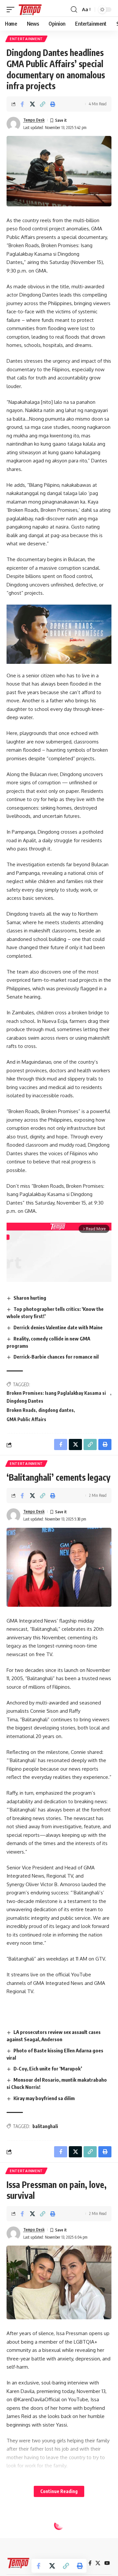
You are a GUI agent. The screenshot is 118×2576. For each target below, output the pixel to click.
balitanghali (45, 2126)
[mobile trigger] (12, 10)
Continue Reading (59, 2491)
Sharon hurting (30, 1298)
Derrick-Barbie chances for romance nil (56, 1357)
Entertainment (26, 39)
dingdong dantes (56, 1410)
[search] (74, 10)
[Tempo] (30, 10)
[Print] (53, 104)
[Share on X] (32, 104)
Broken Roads (21, 1410)
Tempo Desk (34, 120)
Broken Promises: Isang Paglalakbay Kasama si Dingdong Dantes (56, 1397)
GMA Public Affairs (26, 1419)
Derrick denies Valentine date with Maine (58, 1327)
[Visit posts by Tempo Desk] (13, 124)
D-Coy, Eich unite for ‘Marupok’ (48, 2069)
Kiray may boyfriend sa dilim (44, 2098)
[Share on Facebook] (22, 104)
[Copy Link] (43, 104)
